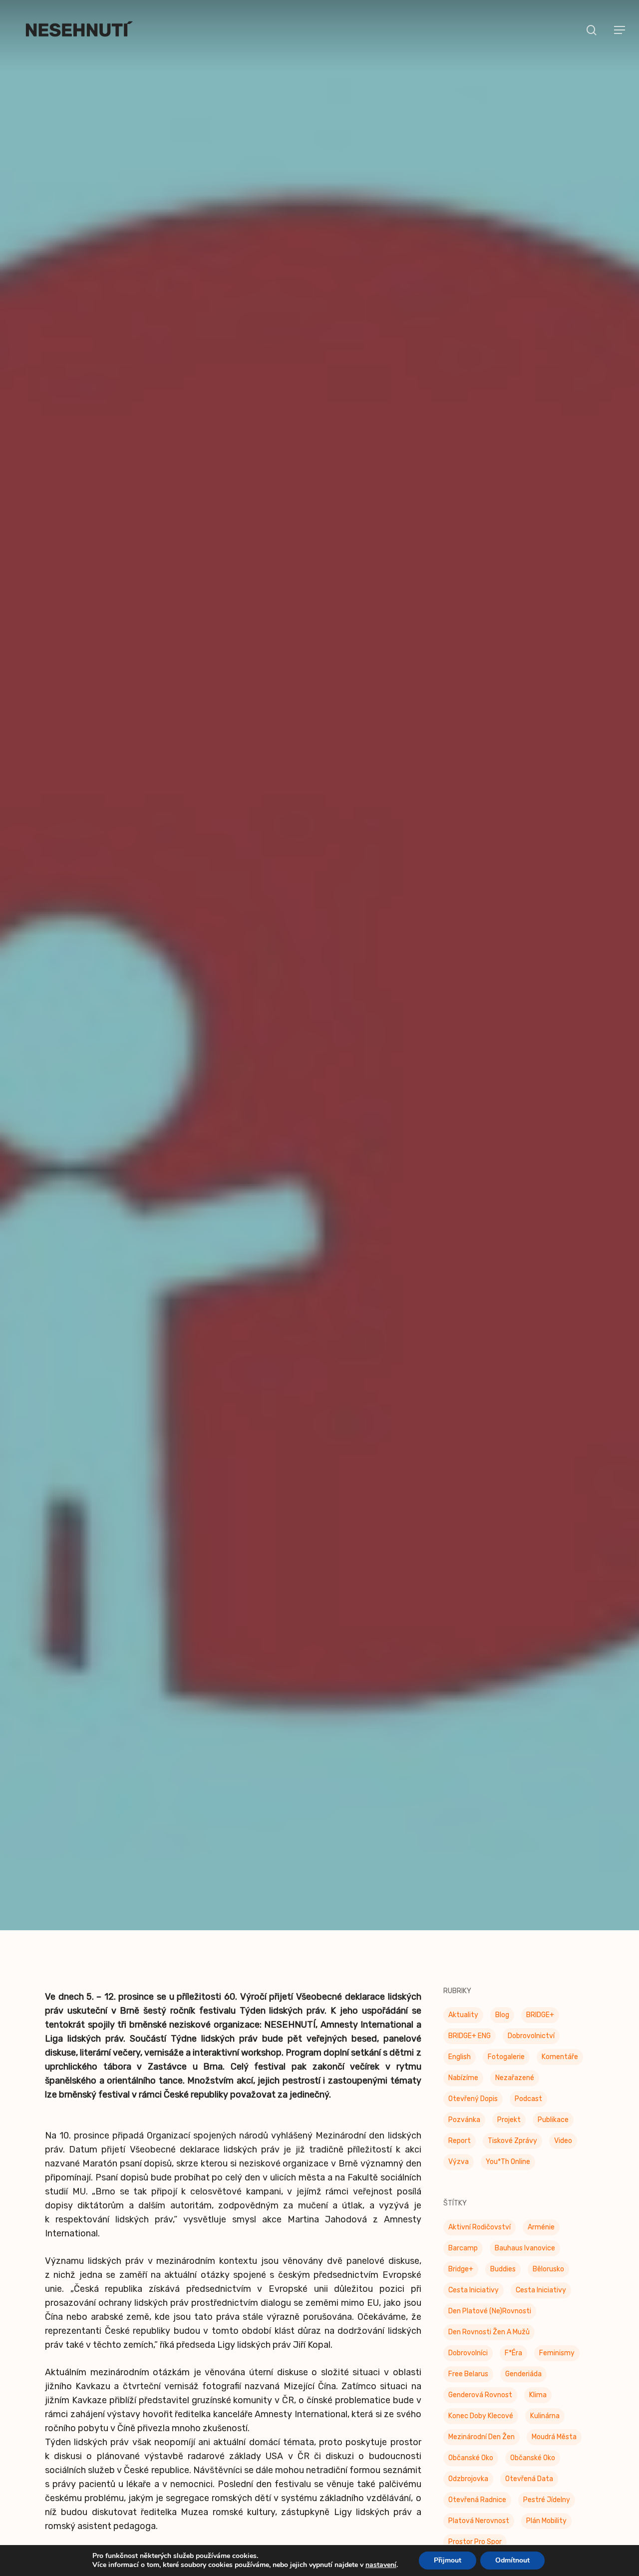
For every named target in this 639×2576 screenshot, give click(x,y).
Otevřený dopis (473, 2101)
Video (563, 2143)
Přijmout (448, 2560)
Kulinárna (545, 2418)
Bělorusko (548, 2271)
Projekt (509, 2122)
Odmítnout (512, 2560)
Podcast (528, 2101)
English (460, 2059)
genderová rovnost (480, 2397)
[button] (620, 30)
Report (460, 2143)
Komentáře (560, 2059)
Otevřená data (529, 2481)
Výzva (459, 2164)
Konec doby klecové (481, 2418)
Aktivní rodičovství (479, 2229)
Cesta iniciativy (541, 2292)
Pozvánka (464, 2122)
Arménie (541, 2229)
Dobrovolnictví (531, 2038)
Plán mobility (546, 2523)
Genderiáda (523, 2376)
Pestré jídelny (547, 2502)
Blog (502, 2017)
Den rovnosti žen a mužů (489, 2334)
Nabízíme (463, 2080)
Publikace (553, 2122)
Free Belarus (468, 2376)
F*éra (513, 2355)
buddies (503, 2271)
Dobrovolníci (468, 2355)
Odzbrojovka (468, 2481)
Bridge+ (461, 2271)
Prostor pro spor (475, 2544)
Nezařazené (515, 2080)
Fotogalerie (506, 2059)
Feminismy (557, 2355)
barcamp (463, 2250)
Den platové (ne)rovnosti (490, 2313)
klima (538, 2397)
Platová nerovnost (479, 2523)
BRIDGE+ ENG (470, 2038)
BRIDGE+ (540, 2017)
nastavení (381, 2565)
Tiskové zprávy (319, 1003)
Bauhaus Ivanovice (525, 2250)
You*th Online (508, 2164)
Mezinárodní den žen (481, 2439)
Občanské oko (471, 2460)
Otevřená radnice (477, 2502)
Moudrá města (554, 2439)
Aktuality (463, 2017)
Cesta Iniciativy (474, 2292)
